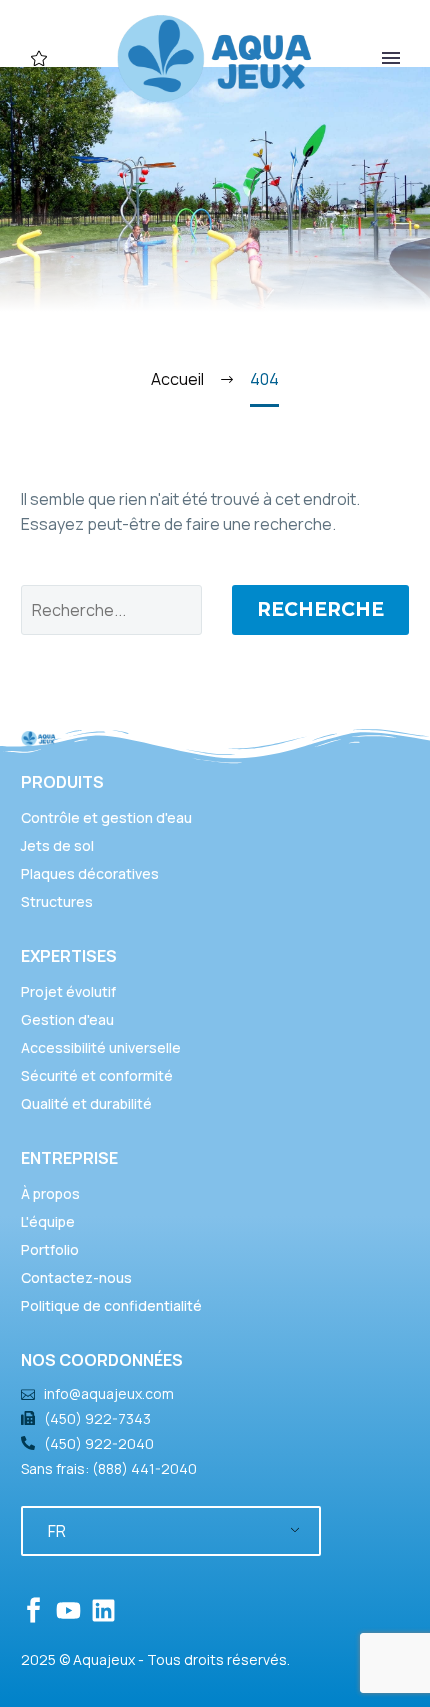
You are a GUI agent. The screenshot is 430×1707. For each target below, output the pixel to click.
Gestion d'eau (67, 1019)
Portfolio (50, 1249)
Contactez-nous (76, 1277)
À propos (50, 1193)
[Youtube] (68, 1610)
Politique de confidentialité (111, 1305)
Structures (57, 901)
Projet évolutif (68, 991)
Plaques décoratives (90, 873)
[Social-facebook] (33, 1610)
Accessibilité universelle (101, 1047)
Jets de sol (57, 845)
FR (57, 1531)
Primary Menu (391, 58)
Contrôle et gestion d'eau (106, 817)
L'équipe (48, 1221)
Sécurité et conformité (97, 1075)
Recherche (320, 609)
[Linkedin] (103, 1610)
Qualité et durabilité (86, 1103)
